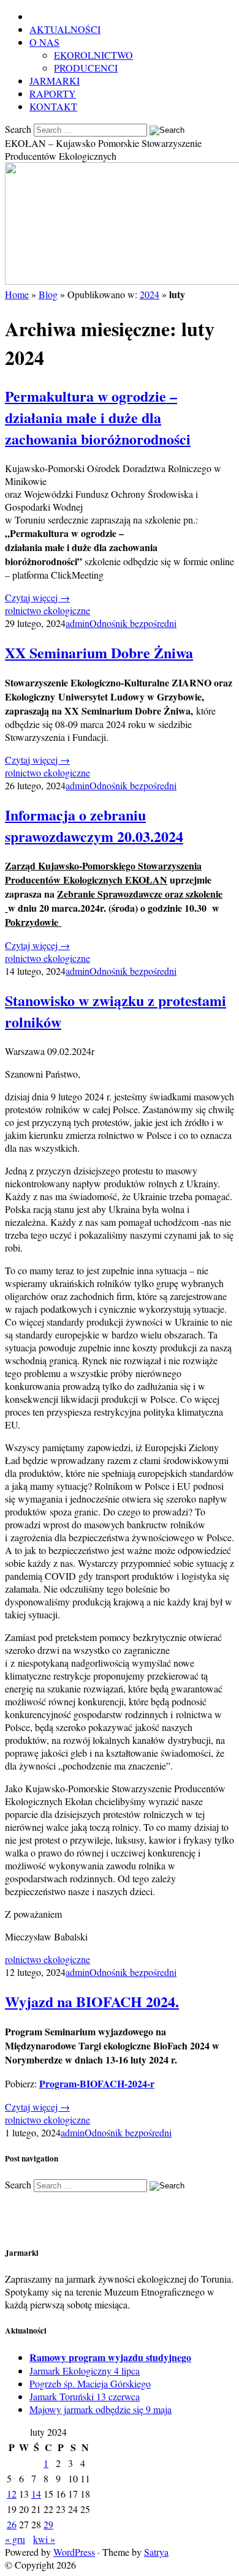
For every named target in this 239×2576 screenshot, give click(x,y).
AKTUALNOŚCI (65, 29)
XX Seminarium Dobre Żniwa (99, 652)
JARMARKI (55, 81)
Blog (48, 294)
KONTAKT (53, 106)
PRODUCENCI (86, 68)
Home (17, 294)
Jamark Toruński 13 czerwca (85, 2396)
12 (12, 2494)
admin (78, 623)
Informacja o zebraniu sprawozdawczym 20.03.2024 (94, 825)
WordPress (74, 2552)
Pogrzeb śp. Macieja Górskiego (90, 2383)
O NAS (44, 42)
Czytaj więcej (37, 597)
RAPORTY (53, 93)
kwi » (44, 2539)
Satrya (156, 2552)
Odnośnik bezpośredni (133, 623)
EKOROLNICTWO (93, 55)
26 (12, 2524)
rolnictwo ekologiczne (47, 610)
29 (48, 2524)
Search (18, 129)
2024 (150, 294)
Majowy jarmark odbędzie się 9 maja (101, 2409)
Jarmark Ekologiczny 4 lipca (85, 2371)
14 (36, 2494)
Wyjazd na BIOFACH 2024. (92, 2001)
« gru (15, 2539)
